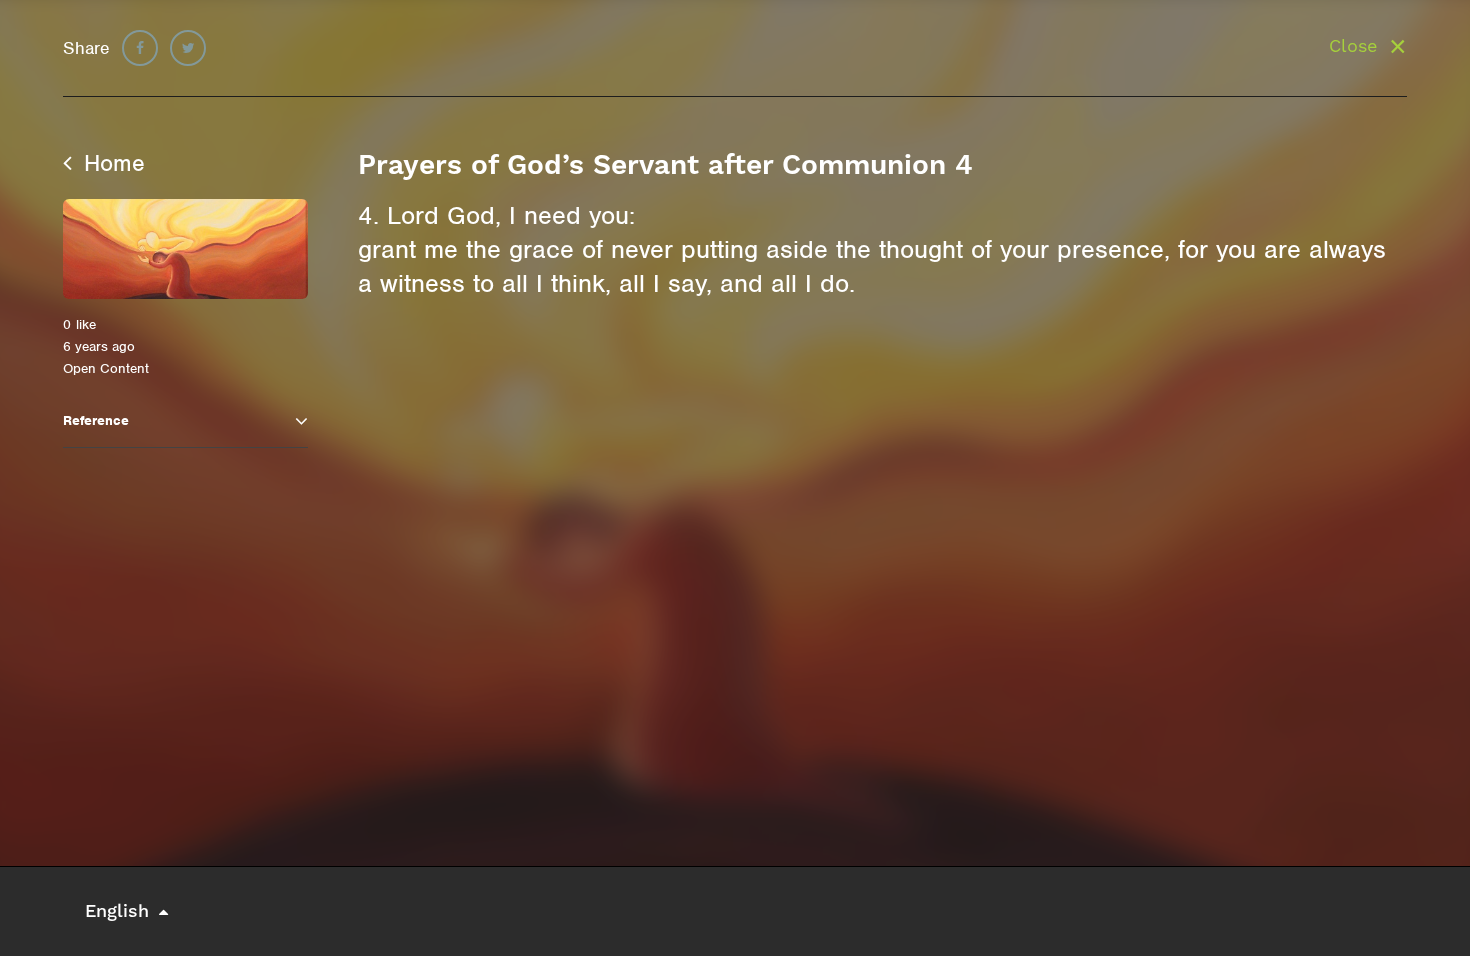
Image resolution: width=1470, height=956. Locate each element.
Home (111, 163)
